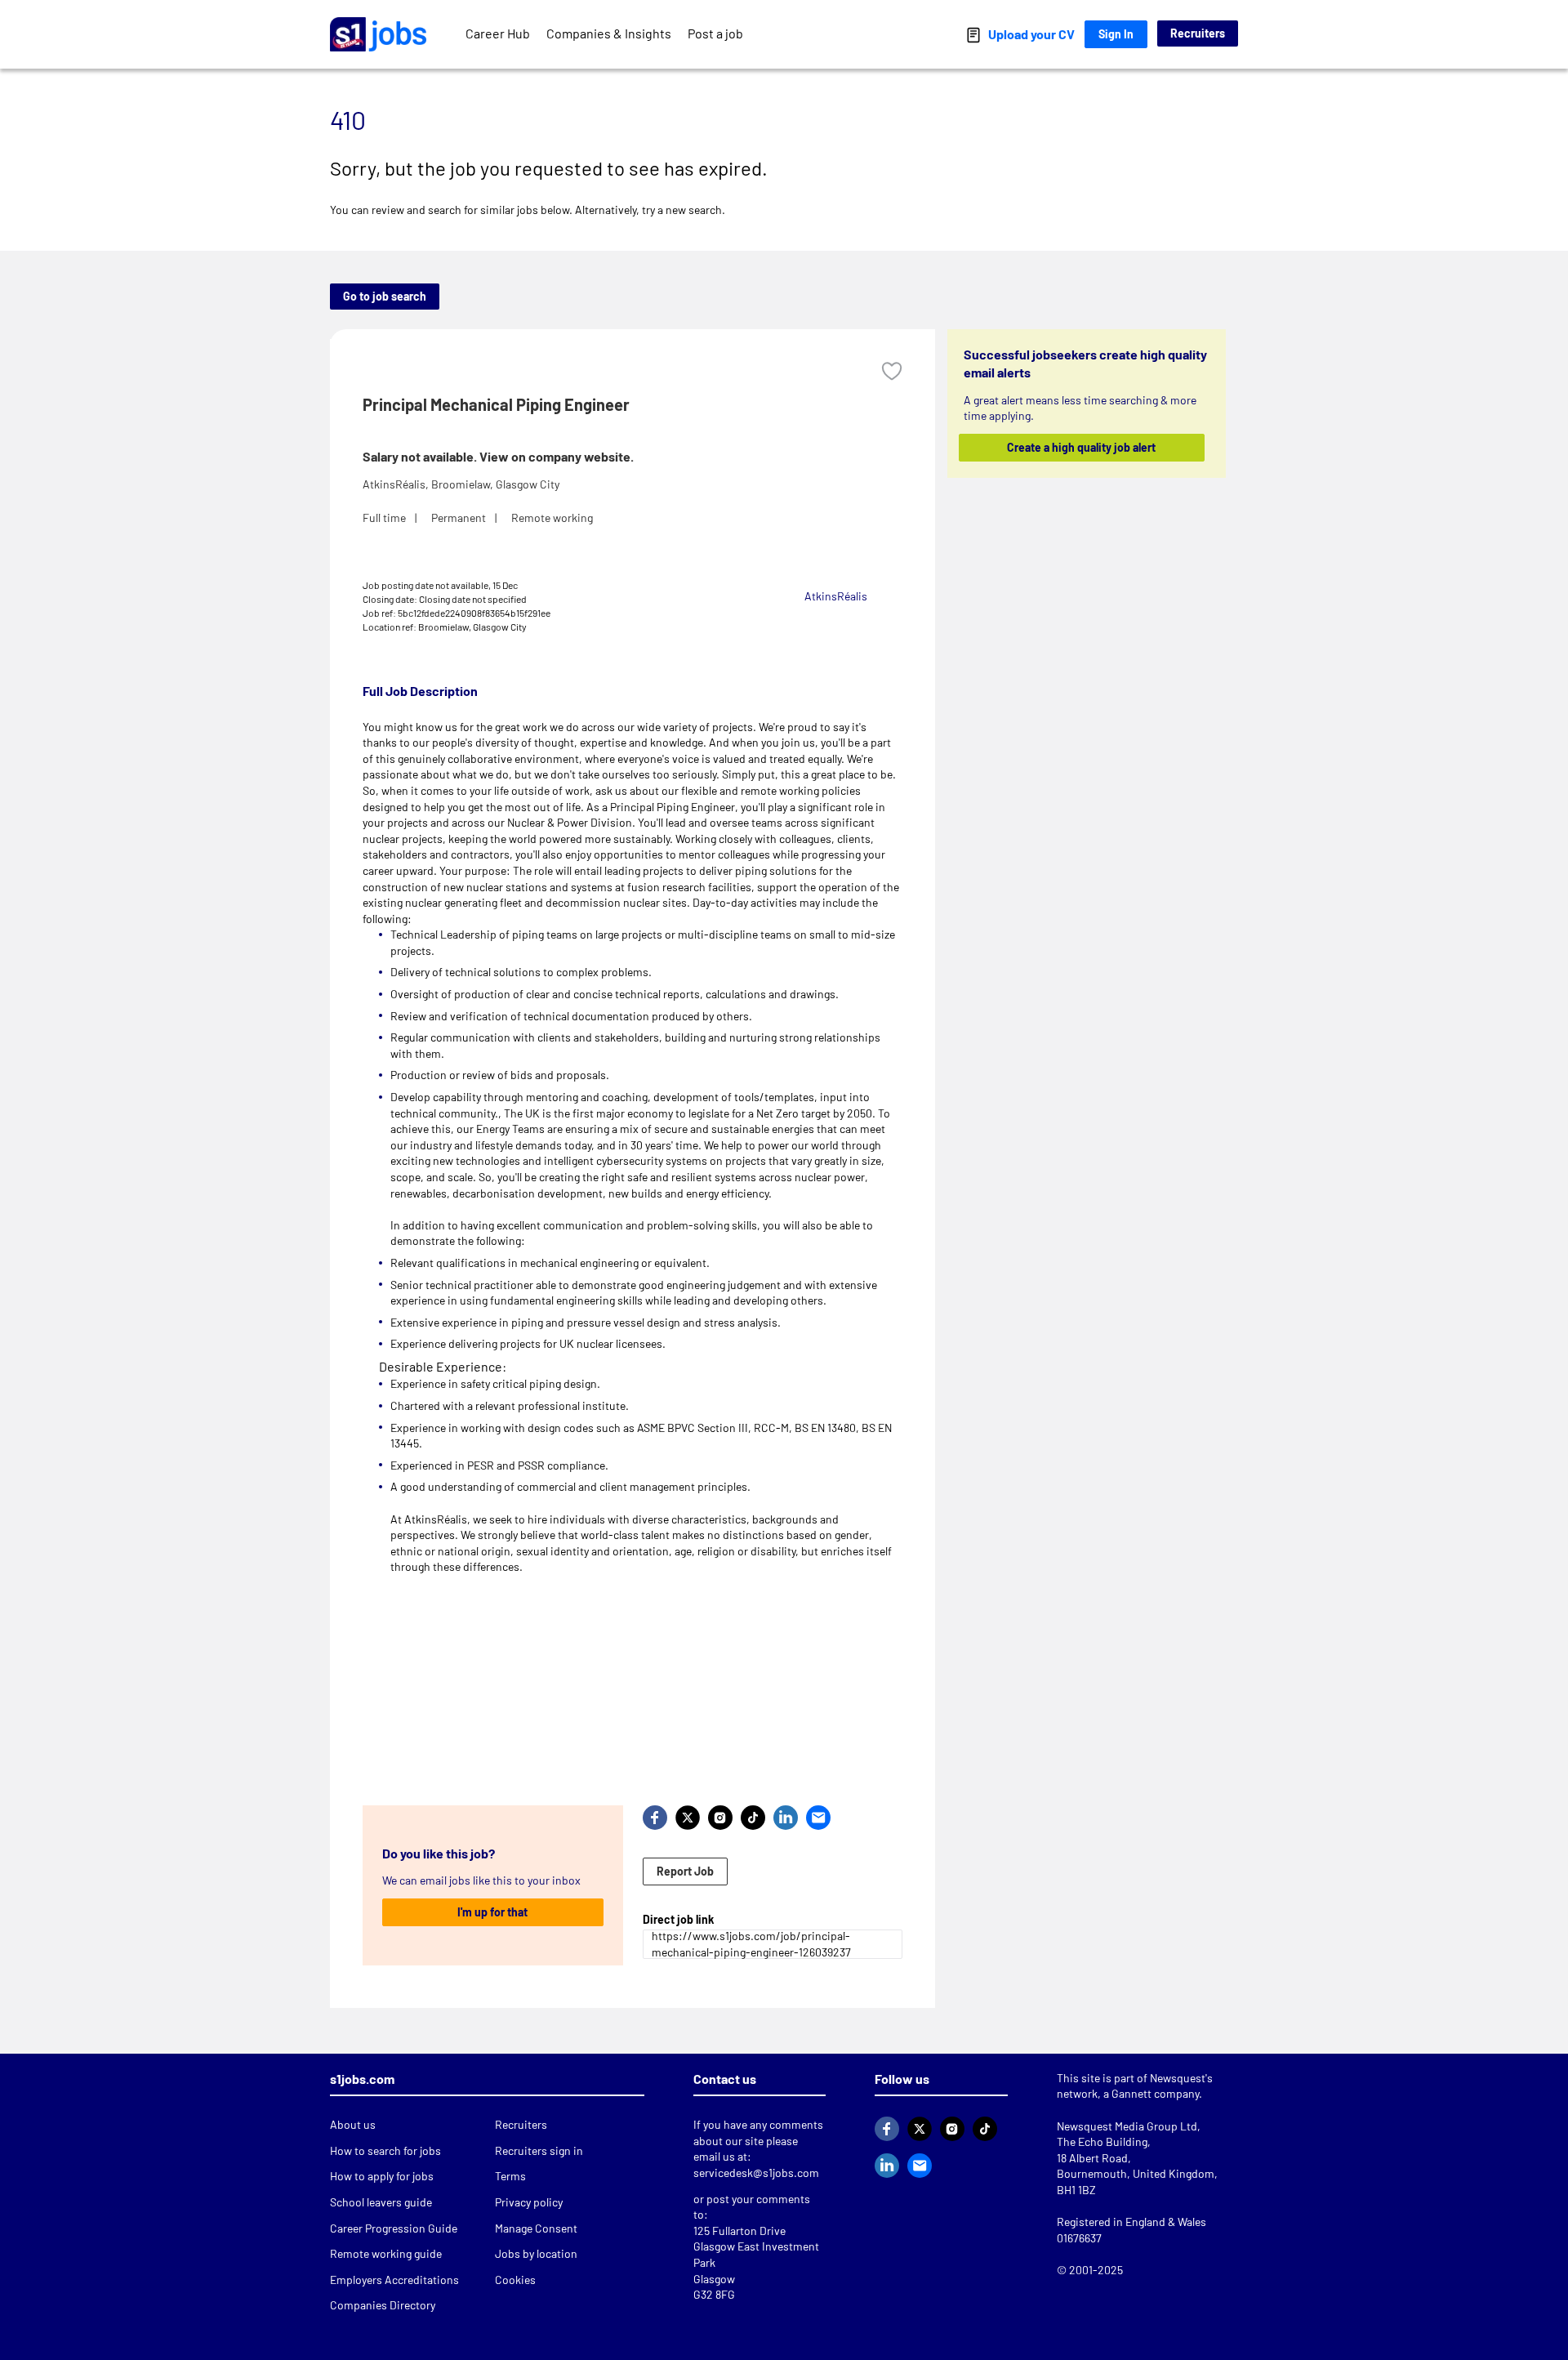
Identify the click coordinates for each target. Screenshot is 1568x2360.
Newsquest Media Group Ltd (1127, 2126)
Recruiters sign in (539, 2150)
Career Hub (498, 33)
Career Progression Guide (394, 2228)
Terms (510, 2176)
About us (353, 2124)
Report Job (685, 1871)
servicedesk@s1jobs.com (756, 2173)
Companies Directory (383, 2305)
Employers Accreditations (394, 2280)
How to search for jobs (385, 2150)
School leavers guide (381, 2202)
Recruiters (1198, 33)
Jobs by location (536, 2253)
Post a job (715, 33)
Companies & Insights (609, 33)
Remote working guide (386, 2253)
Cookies (515, 2280)
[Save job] (892, 371)
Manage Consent (536, 2228)
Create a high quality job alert (1082, 447)
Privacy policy (529, 2202)
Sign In (1116, 34)
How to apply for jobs (382, 2176)
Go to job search (385, 296)
